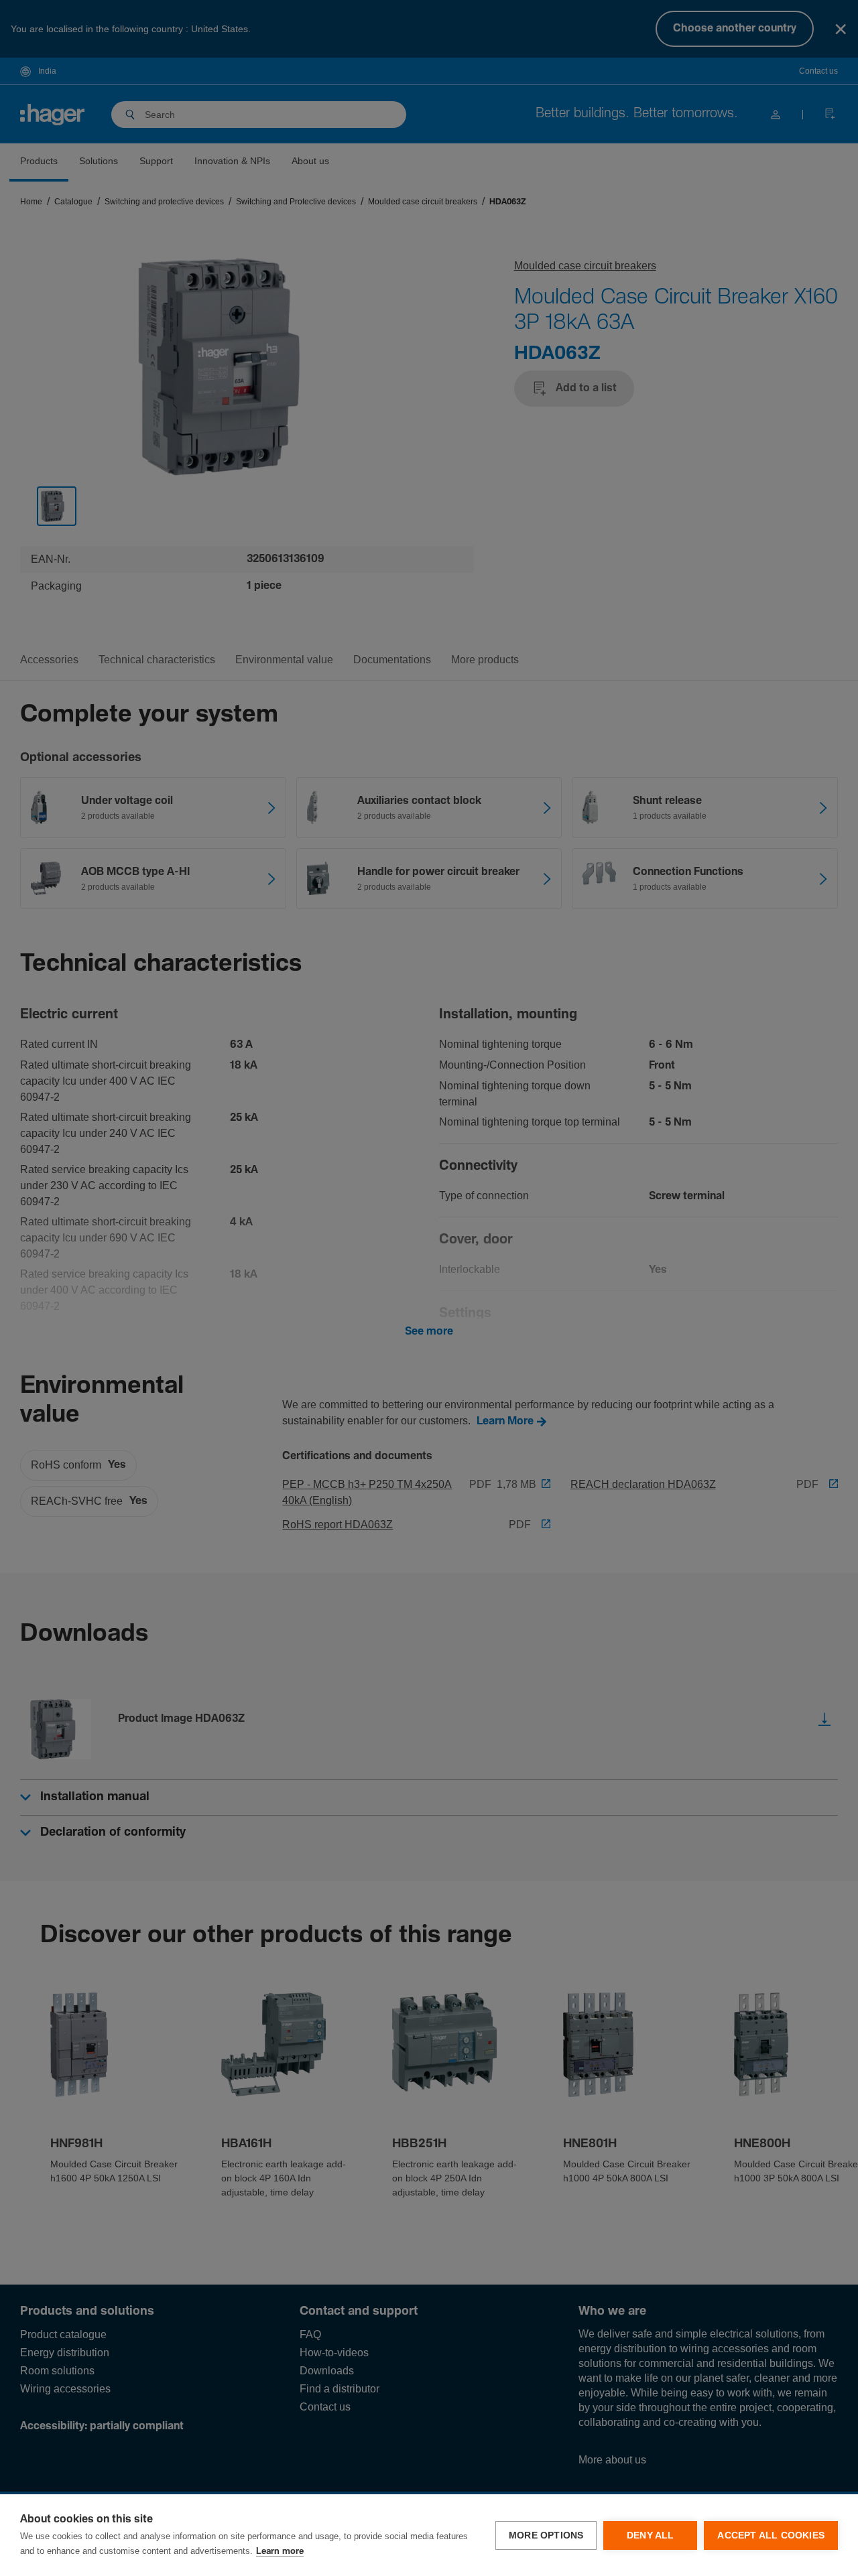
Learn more (280, 2552)
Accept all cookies (771, 2535)
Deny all (651, 2535)
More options (546, 2535)
